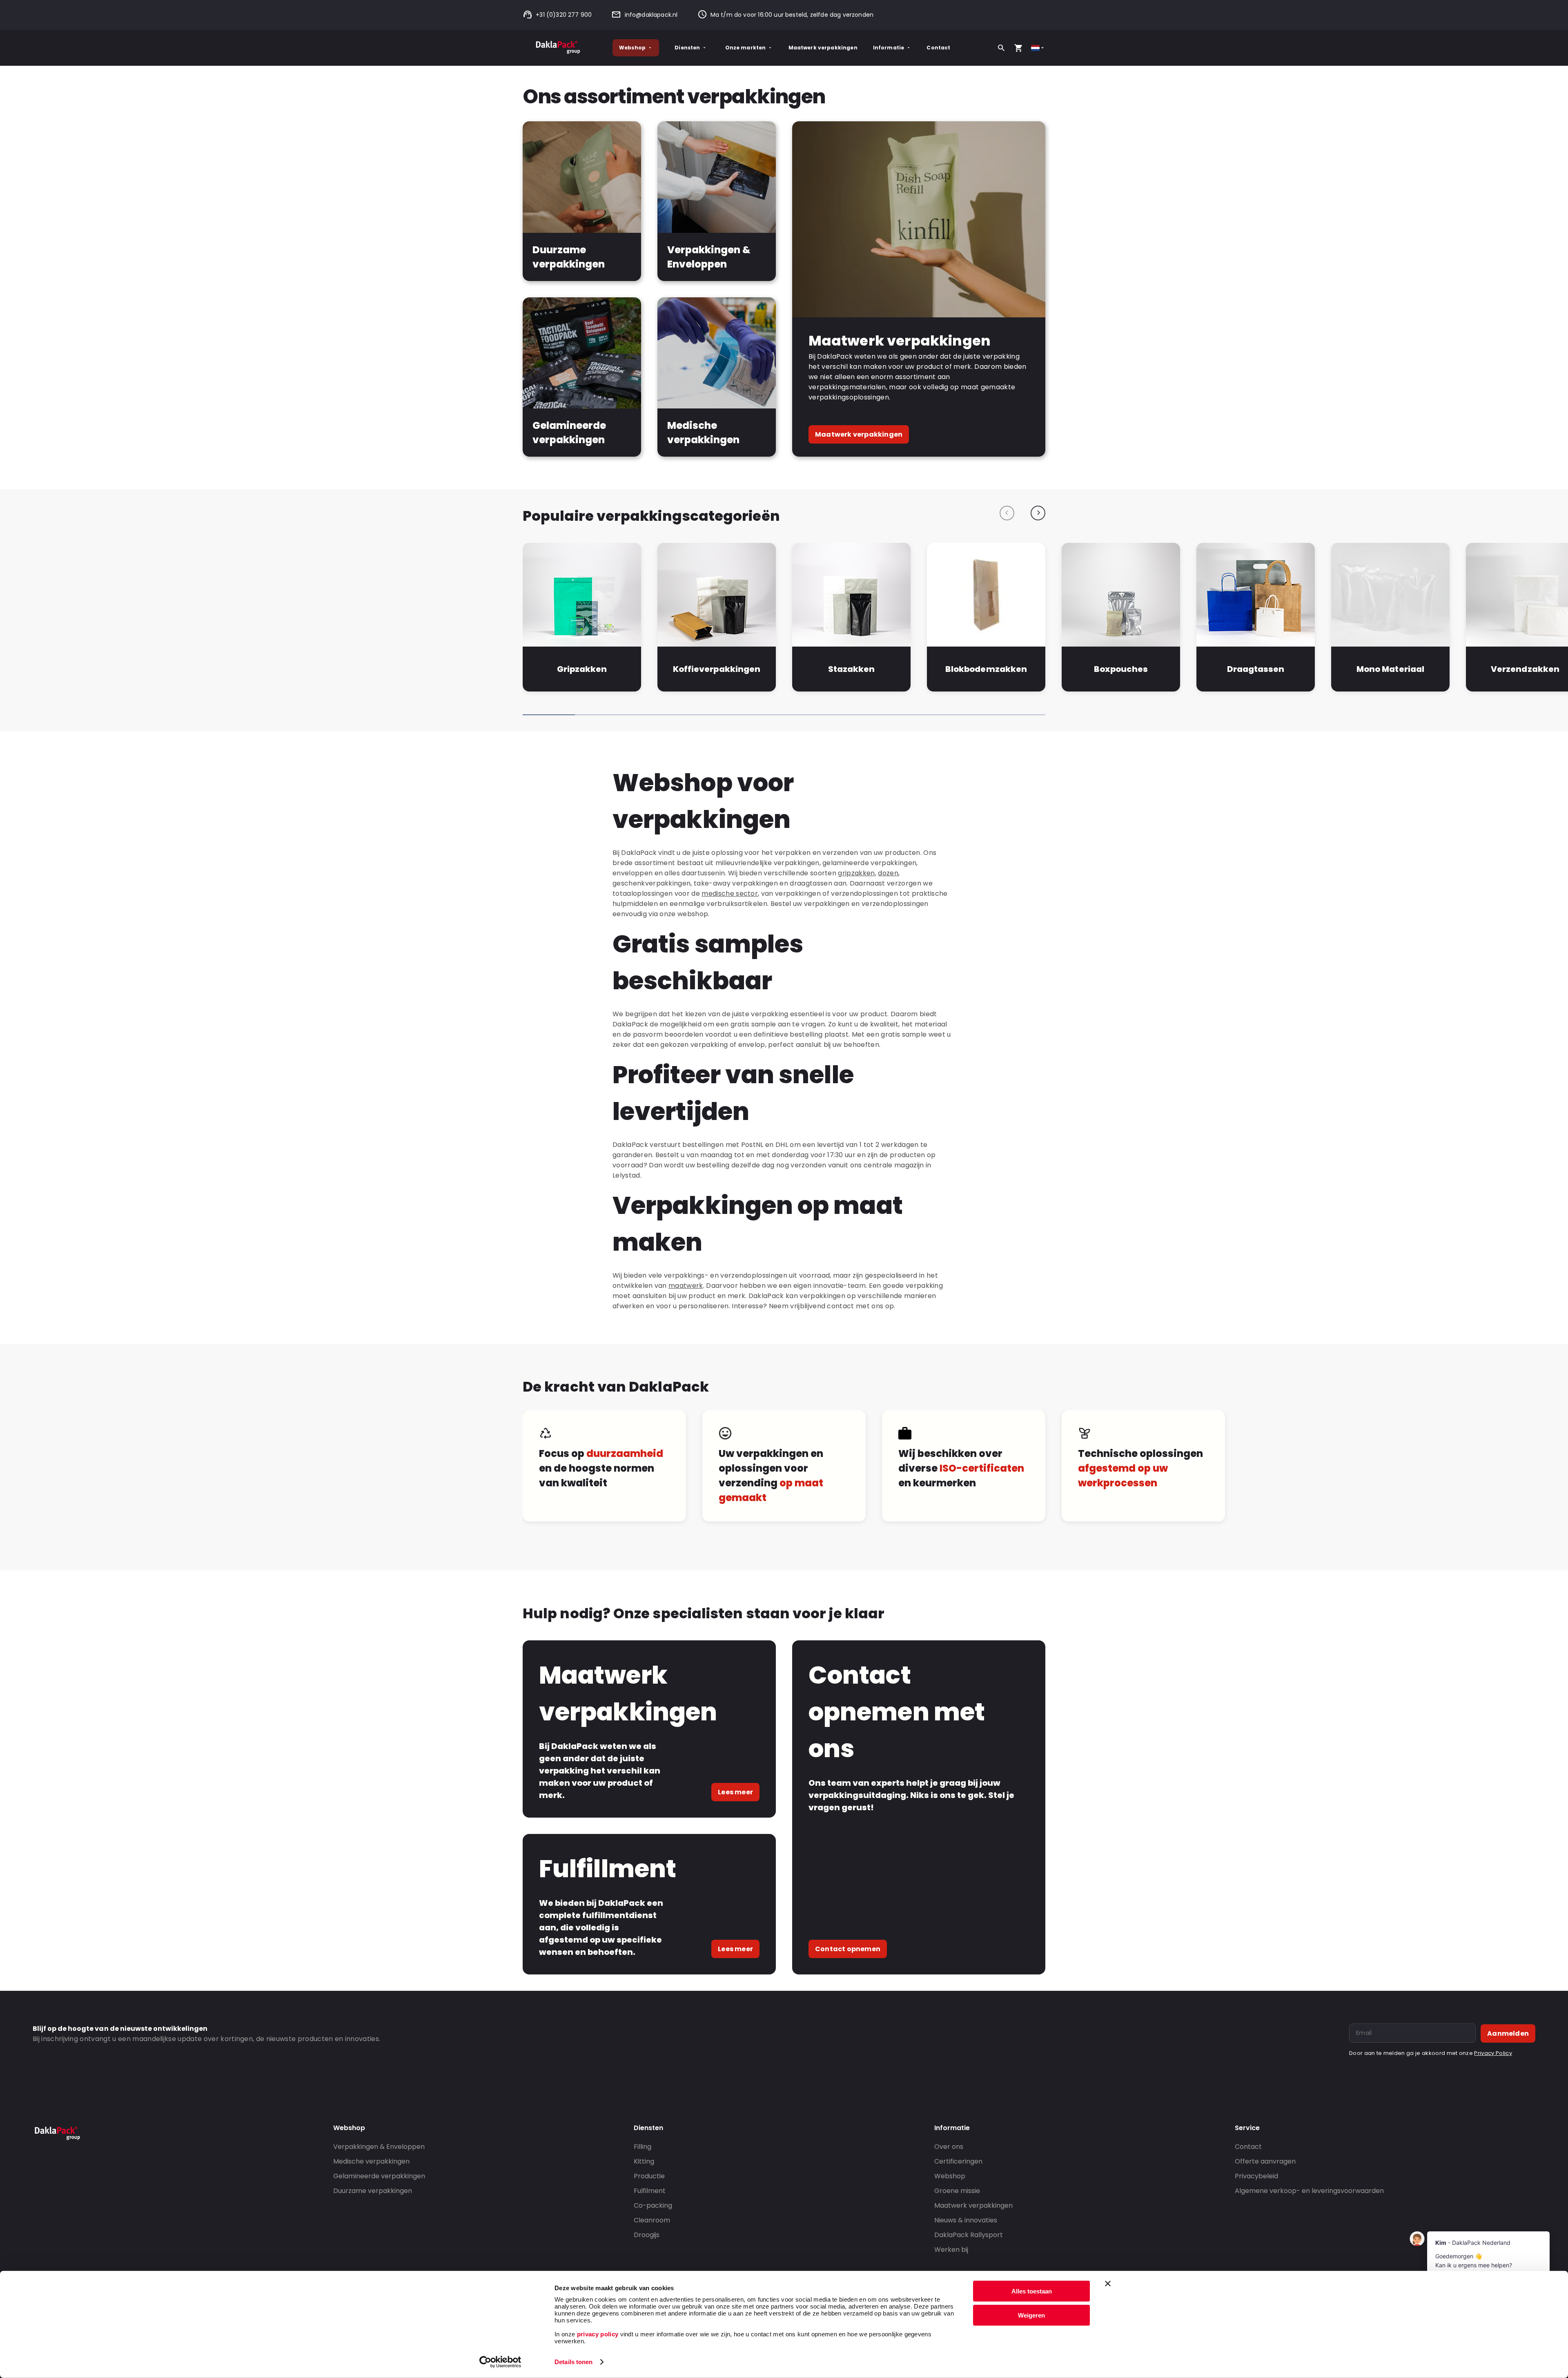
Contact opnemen (848, 1949)
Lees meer (735, 1792)
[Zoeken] (1001, 48)
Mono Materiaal (1390, 669)
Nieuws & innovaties (966, 2220)
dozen (888, 873)
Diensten (687, 48)
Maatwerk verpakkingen (823, 48)
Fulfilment (650, 2191)
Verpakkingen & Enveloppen (379, 2147)
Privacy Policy (1493, 2053)
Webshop (632, 48)
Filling (643, 2147)
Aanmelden (1508, 2033)
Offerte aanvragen (1265, 2161)
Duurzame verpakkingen (373, 2191)
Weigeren (1031, 2315)
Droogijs (647, 2235)
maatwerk (686, 1286)
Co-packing (653, 2205)
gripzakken (856, 873)
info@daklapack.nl (651, 15)
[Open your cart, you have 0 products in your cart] (1018, 48)
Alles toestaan (1032, 2291)
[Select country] (1038, 48)
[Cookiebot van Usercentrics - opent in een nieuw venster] (500, 2362)
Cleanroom (652, 2220)
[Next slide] (1038, 513)
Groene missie (957, 2191)
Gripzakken (582, 669)
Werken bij (951, 2250)
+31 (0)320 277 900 (564, 15)
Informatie (889, 48)
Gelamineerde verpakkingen (379, 2176)
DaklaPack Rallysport (969, 2235)
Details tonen (574, 2362)
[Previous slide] (1007, 513)
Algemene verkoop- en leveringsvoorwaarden (1309, 2191)
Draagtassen (1256, 669)
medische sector (730, 893)
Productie (649, 2176)
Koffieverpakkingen (716, 669)
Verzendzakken (1525, 669)
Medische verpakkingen (371, 2161)
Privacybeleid (1256, 2176)
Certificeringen (958, 2161)
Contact (938, 48)
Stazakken (851, 669)
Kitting (644, 2161)
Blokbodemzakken (986, 669)
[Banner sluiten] (1108, 2284)
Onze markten (746, 48)
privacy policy (597, 2334)
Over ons (949, 2147)
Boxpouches (1121, 669)
